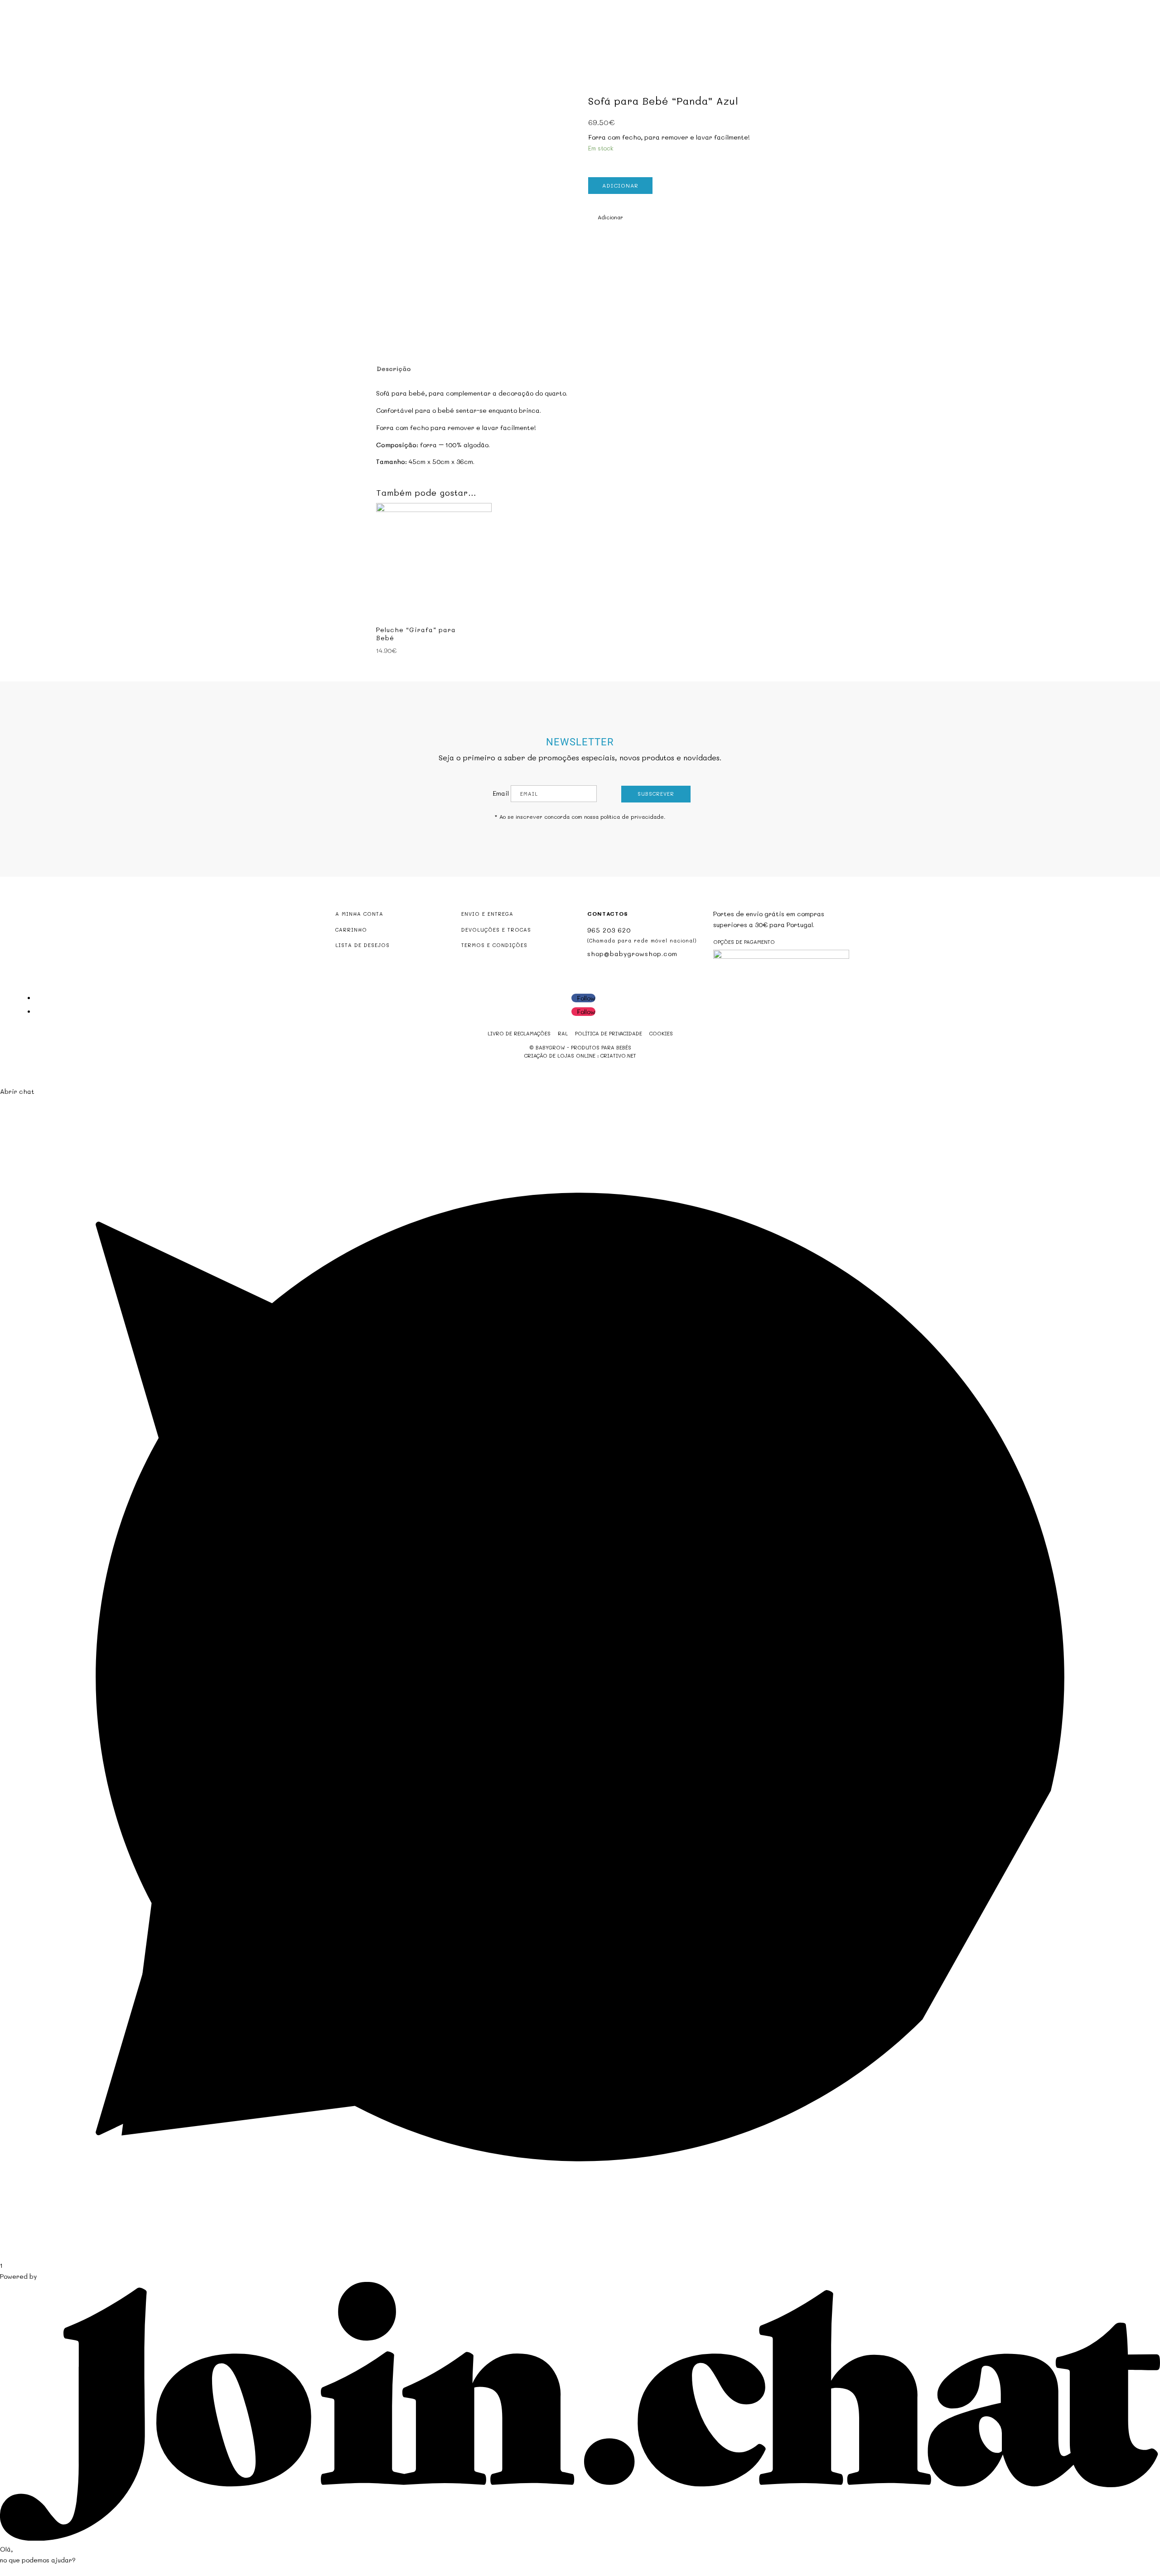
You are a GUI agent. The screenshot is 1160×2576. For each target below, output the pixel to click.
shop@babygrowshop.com (1097, 7)
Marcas (631, 44)
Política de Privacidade (609, 1033)
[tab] (393, 369)
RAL (563, 1033)
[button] (606, 217)
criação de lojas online (560, 1056)
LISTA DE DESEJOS (362, 945)
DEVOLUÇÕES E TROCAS (496, 930)
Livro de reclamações (519, 1033)
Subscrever (656, 794)
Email (501, 793)
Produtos (532, 44)
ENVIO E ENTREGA (487, 914)
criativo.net (618, 1056)
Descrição (394, 369)
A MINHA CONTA (359, 914)
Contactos (673, 44)
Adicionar (620, 185)
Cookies (661, 1033)
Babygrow (487, 44)
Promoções (588, 44)
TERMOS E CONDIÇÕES (494, 945)
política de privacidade (632, 817)
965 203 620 (609, 930)
